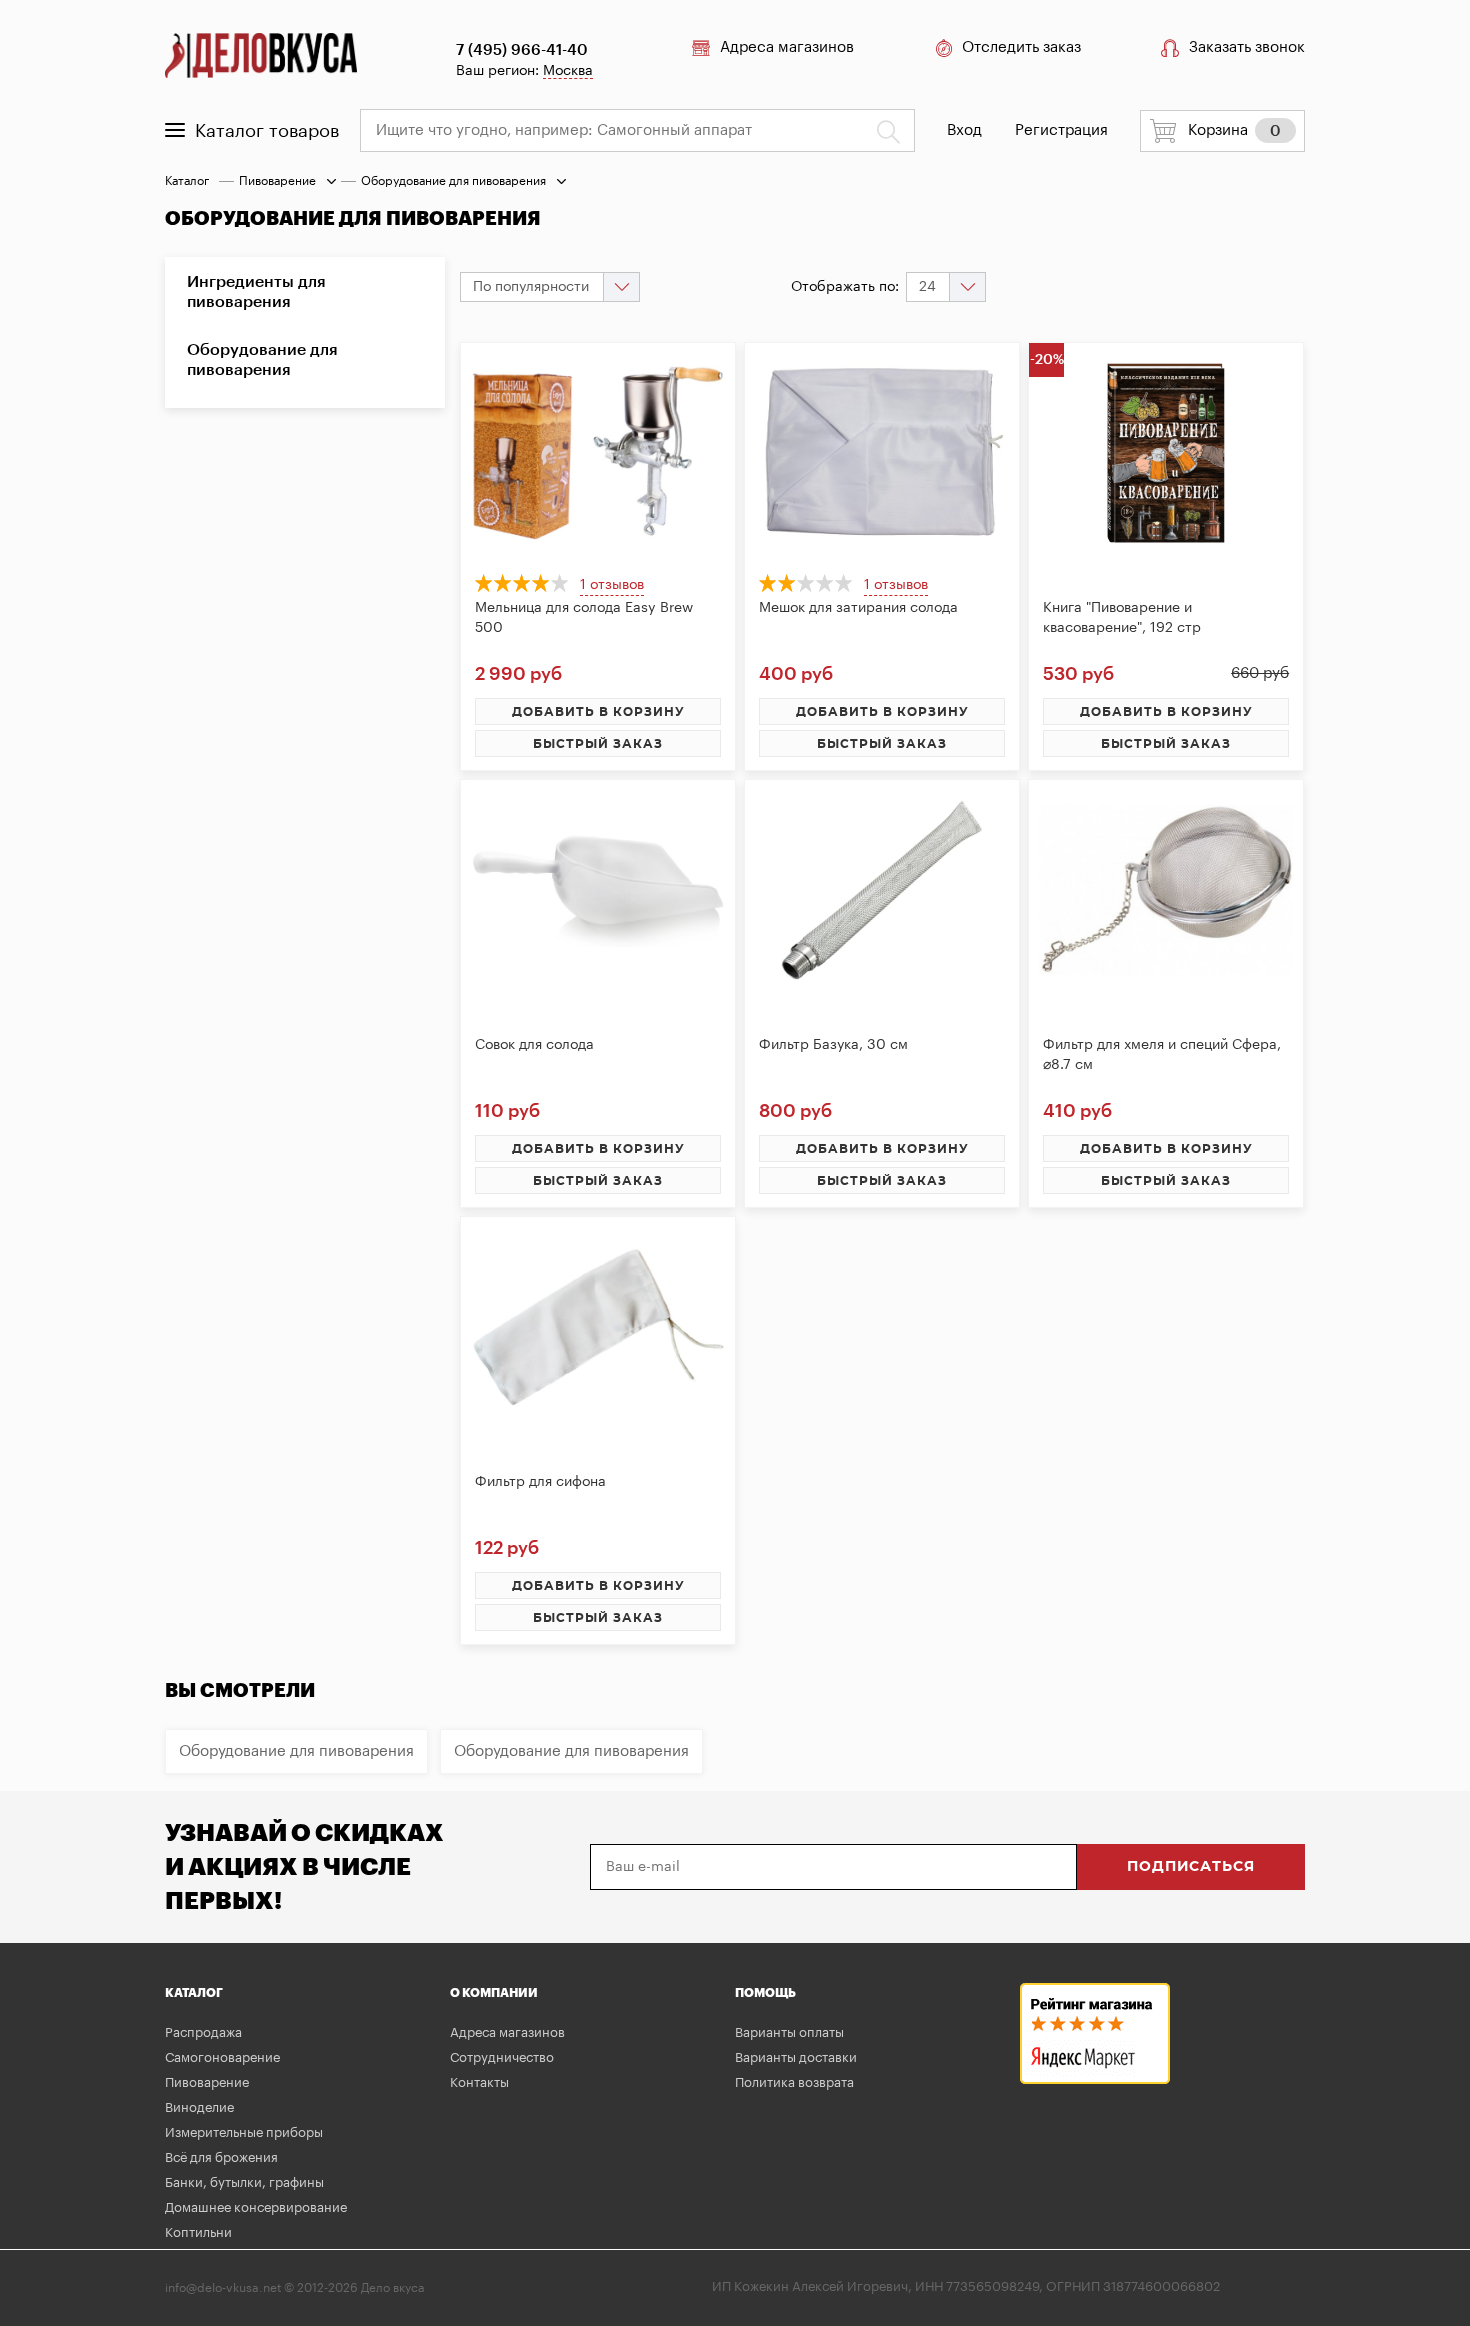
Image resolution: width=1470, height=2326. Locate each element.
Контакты (479, 2082)
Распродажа (203, 2032)
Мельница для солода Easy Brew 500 (584, 618)
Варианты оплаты (789, 2032)
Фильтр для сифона (540, 1482)
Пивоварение (277, 181)
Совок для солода (534, 1045)
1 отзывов (612, 585)
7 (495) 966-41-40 (522, 50)
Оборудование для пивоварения (262, 360)
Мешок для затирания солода (858, 608)
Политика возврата (794, 2082)
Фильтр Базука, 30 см (833, 1045)
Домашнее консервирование (256, 2207)
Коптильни (198, 2232)
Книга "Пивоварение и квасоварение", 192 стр (1122, 618)
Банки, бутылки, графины (244, 2182)
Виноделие (199, 2107)
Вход (964, 130)
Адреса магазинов (787, 47)
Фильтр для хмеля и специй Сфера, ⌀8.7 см (1162, 1055)
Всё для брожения (221, 2157)
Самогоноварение (222, 2057)
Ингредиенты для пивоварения (256, 292)
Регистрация (1061, 130)
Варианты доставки (796, 2057)
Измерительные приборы (244, 2132)
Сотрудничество (502, 2057)
